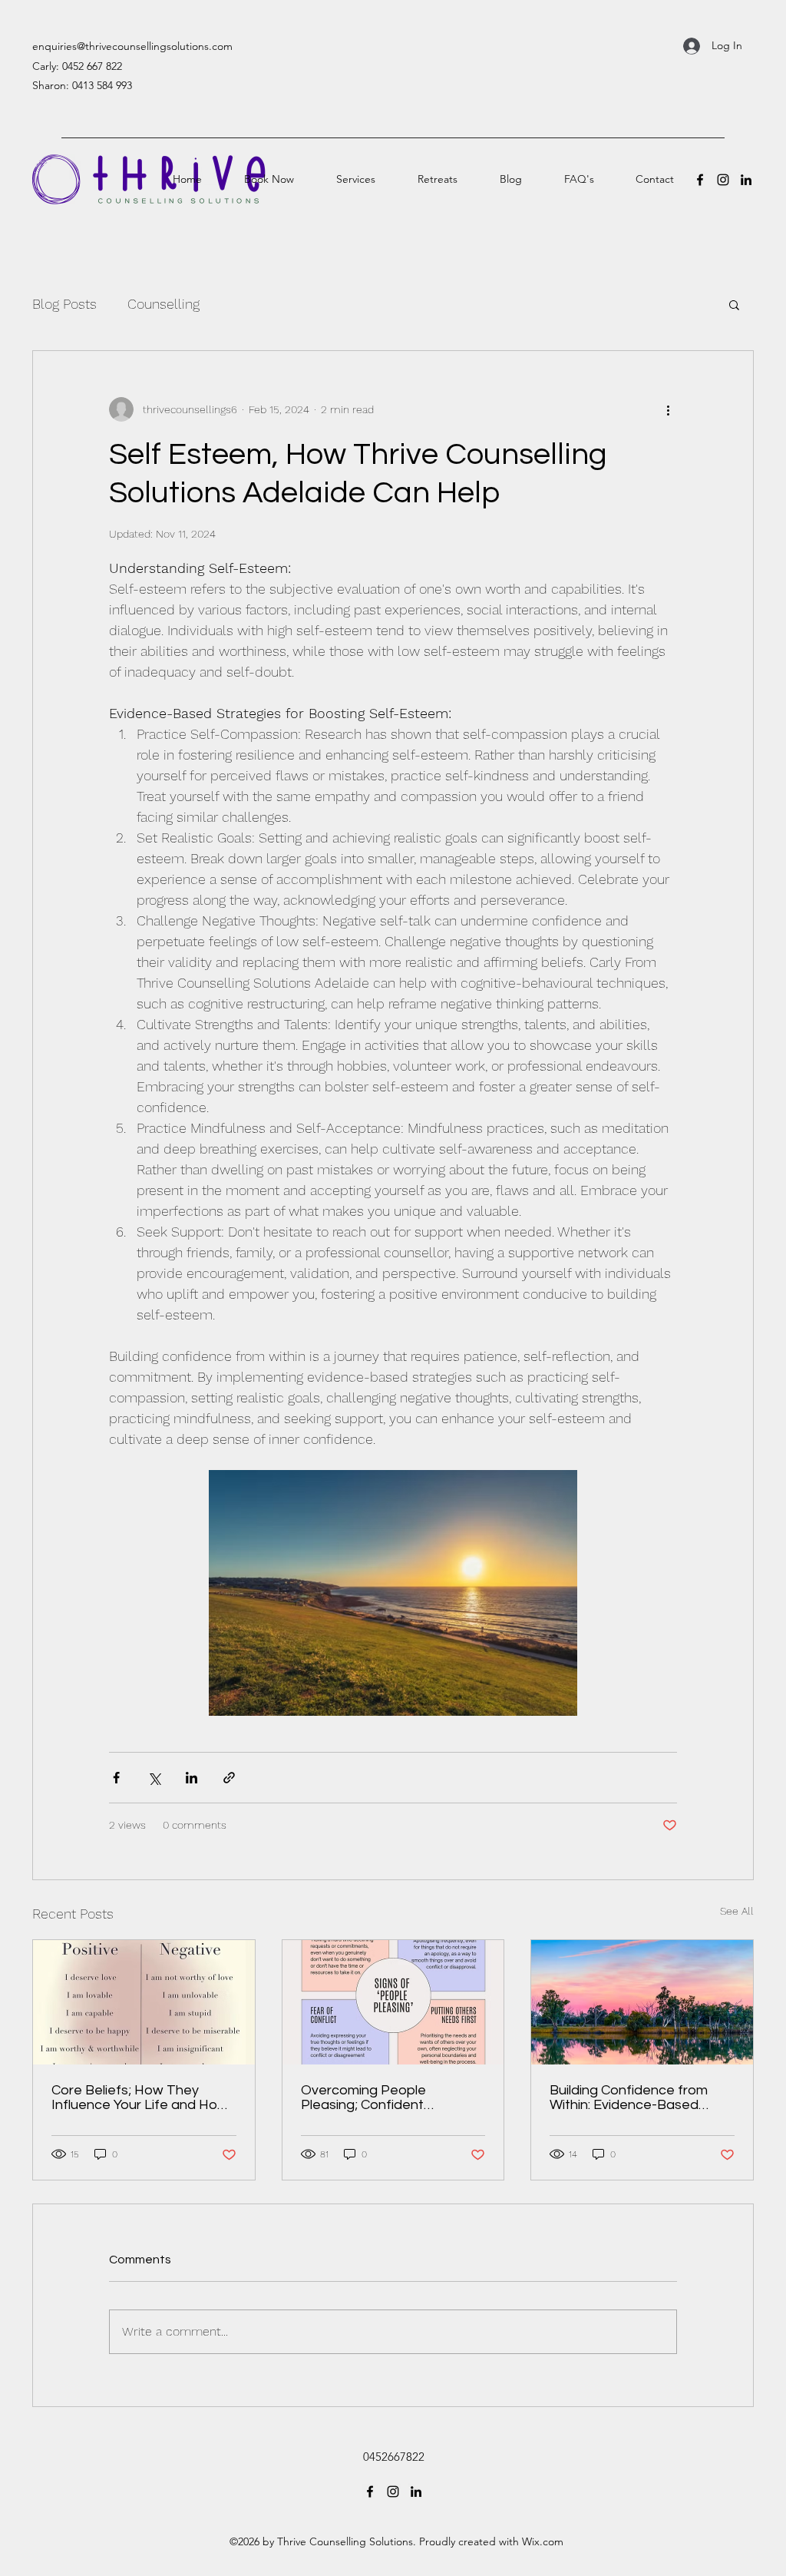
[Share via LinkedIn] (192, 1778)
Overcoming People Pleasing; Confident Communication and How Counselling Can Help (380, 2098)
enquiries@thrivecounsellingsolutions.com (132, 46)
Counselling (163, 304)
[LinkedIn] (746, 180)
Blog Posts (64, 304)
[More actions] (668, 409)
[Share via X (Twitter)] (154, 1778)
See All (737, 1911)
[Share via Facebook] (116, 1778)
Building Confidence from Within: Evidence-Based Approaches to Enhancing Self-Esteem (632, 2098)
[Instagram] (723, 180)
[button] (734, 304)
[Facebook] (700, 180)
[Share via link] (229, 1778)
